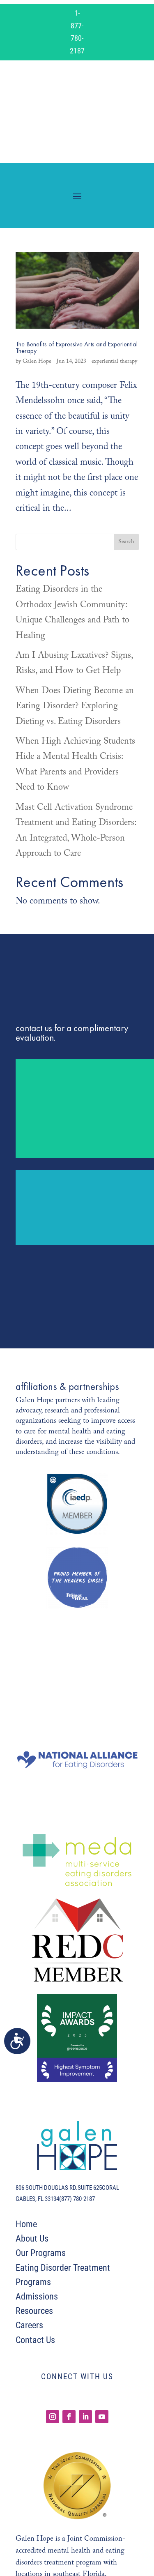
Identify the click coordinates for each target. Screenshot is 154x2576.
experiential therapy (114, 362)
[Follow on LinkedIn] (85, 2417)
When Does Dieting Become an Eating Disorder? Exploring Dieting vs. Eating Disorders (75, 706)
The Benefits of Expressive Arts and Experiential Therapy (77, 347)
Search (126, 542)
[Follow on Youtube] (102, 2417)
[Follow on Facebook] (69, 2417)
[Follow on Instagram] (53, 2417)
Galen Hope (37, 362)
